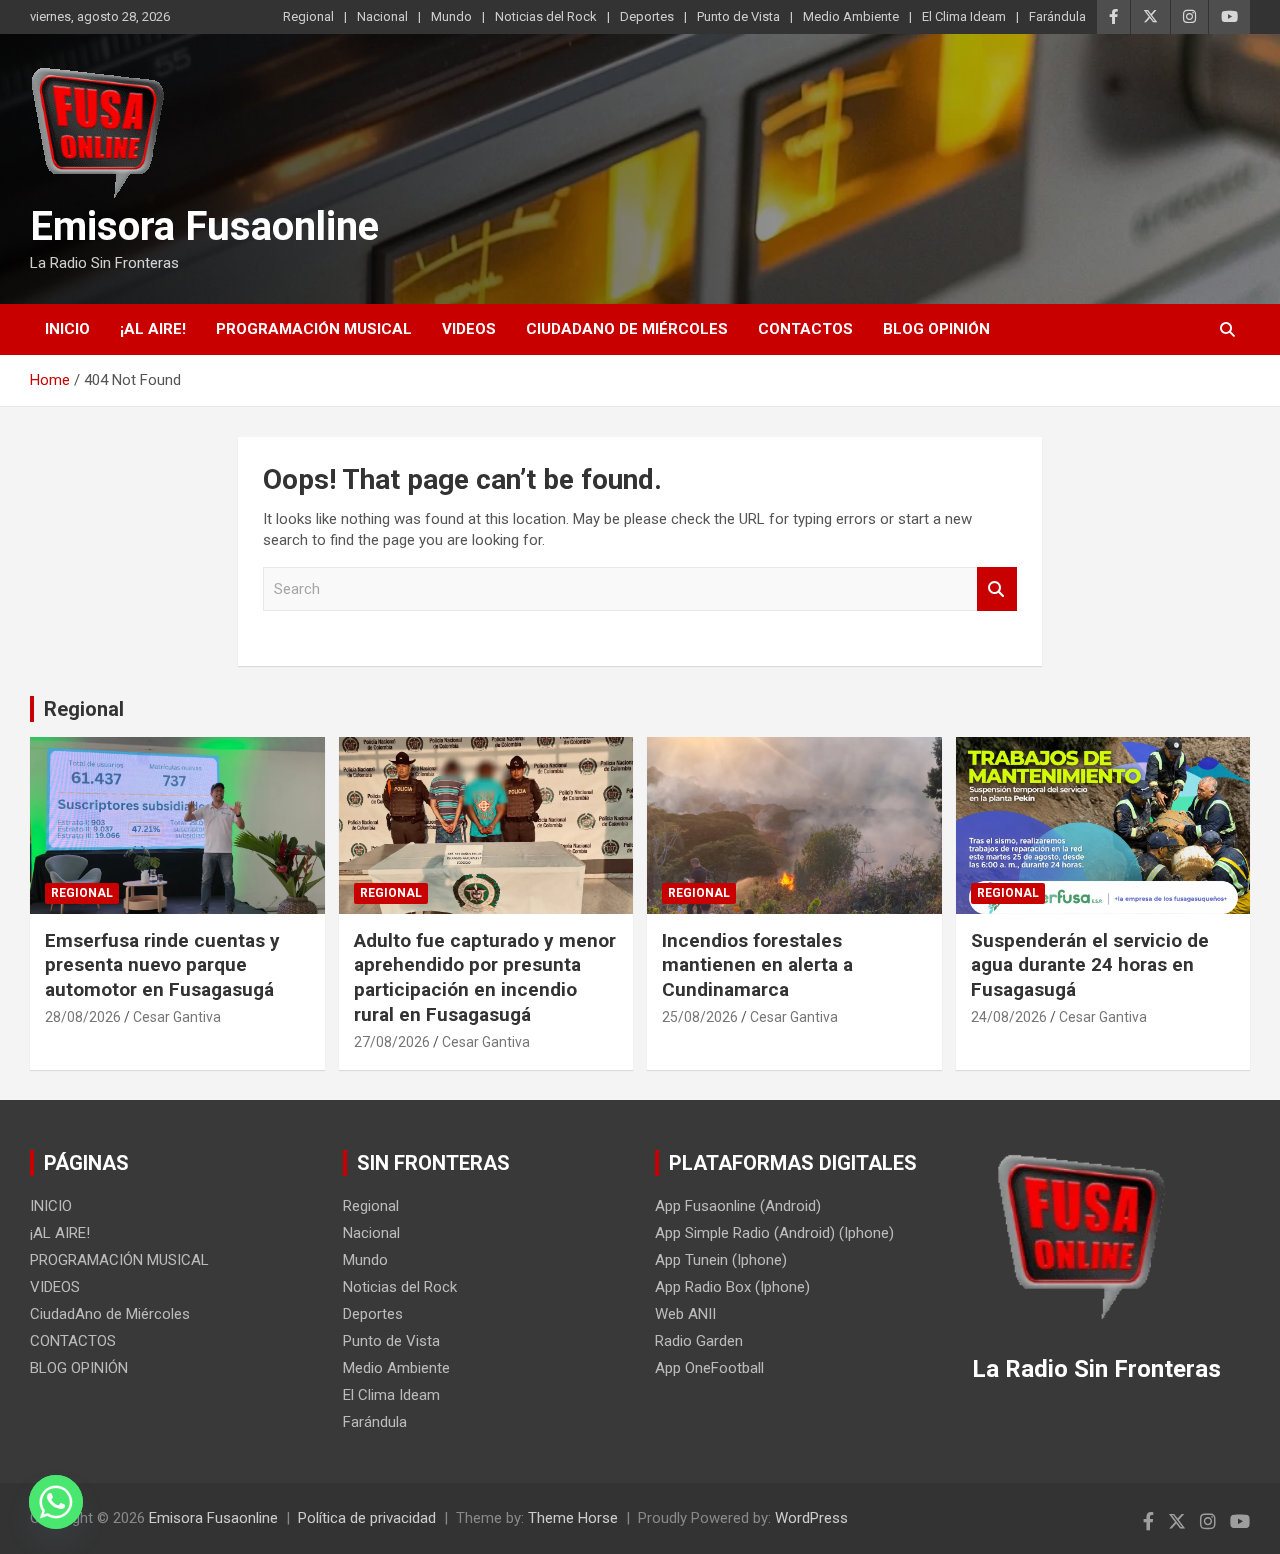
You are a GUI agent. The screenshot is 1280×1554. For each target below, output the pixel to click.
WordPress (811, 1518)
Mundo (451, 16)
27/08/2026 (392, 1042)
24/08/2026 (1009, 1017)
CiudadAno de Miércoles (627, 329)
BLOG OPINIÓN (936, 329)
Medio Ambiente (851, 16)
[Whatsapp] (56, 1502)
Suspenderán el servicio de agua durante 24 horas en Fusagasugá (1090, 965)
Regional (308, 16)
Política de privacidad (367, 1518)
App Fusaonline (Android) (738, 1206)
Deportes (647, 16)
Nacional (382, 16)
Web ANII (685, 1314)
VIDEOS (469, 329)
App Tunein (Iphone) (721, 1260)
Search (997, 589)
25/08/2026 (700, 1017)
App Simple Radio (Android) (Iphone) (774, 1233)
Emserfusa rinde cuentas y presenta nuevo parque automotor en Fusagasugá (162, 965)
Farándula (1057, 16)
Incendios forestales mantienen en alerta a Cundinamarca (757, 965)
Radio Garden (699, 1341)
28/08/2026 (83, 1017)
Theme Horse (573, 1518)
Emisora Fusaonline (204, 226)
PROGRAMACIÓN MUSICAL (314, 329)
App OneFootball (709, 1368)
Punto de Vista (738, 16)
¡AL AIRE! (153, 329)
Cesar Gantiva (177, 1017)
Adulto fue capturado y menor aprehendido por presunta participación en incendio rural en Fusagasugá (485, 977)
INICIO (67, 329)
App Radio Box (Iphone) (732, 1287)
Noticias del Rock (546, 16)
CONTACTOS (805, 329)
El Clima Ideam (964, 16)
